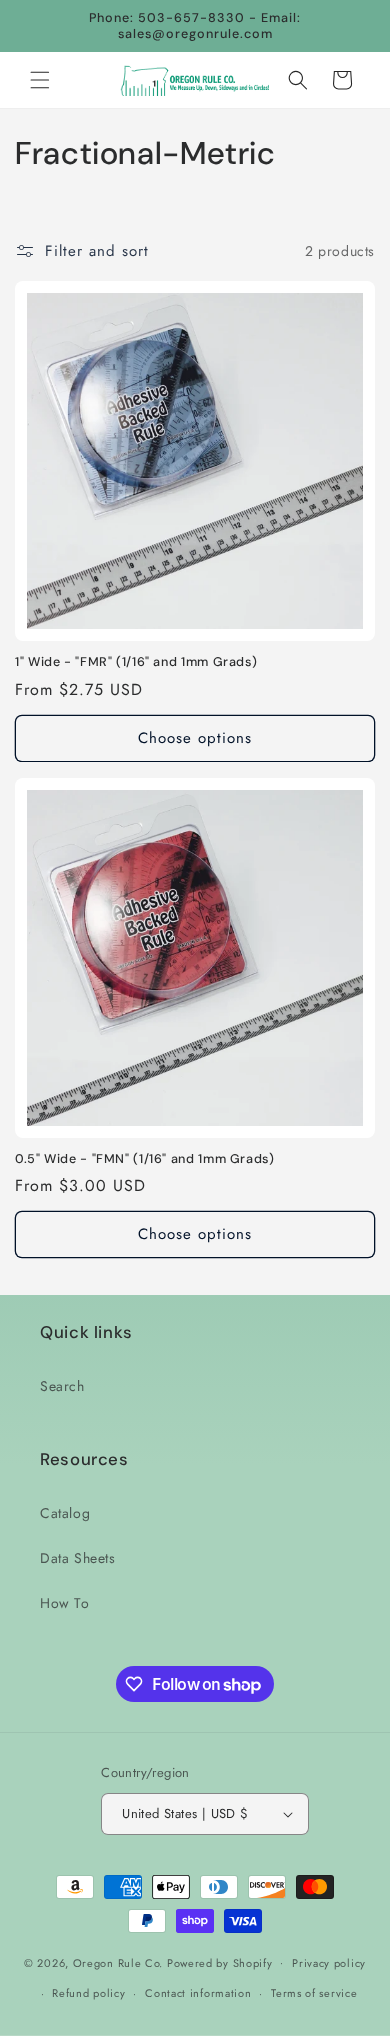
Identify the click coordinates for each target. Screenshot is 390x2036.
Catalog (65, 1513)
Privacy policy (329, 1963)
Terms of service (314, 1993)
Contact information (198, 1993)
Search (62, 1386)
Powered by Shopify (220, 1962)
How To (65, 1603)
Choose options (195, 738)
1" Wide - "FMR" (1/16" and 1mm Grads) (136, 662)
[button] (40, 80)
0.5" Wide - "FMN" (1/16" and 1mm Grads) (145, 1159)
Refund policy (88, 1993)
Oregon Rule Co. (118, 1962)
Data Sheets (78, 1558)
